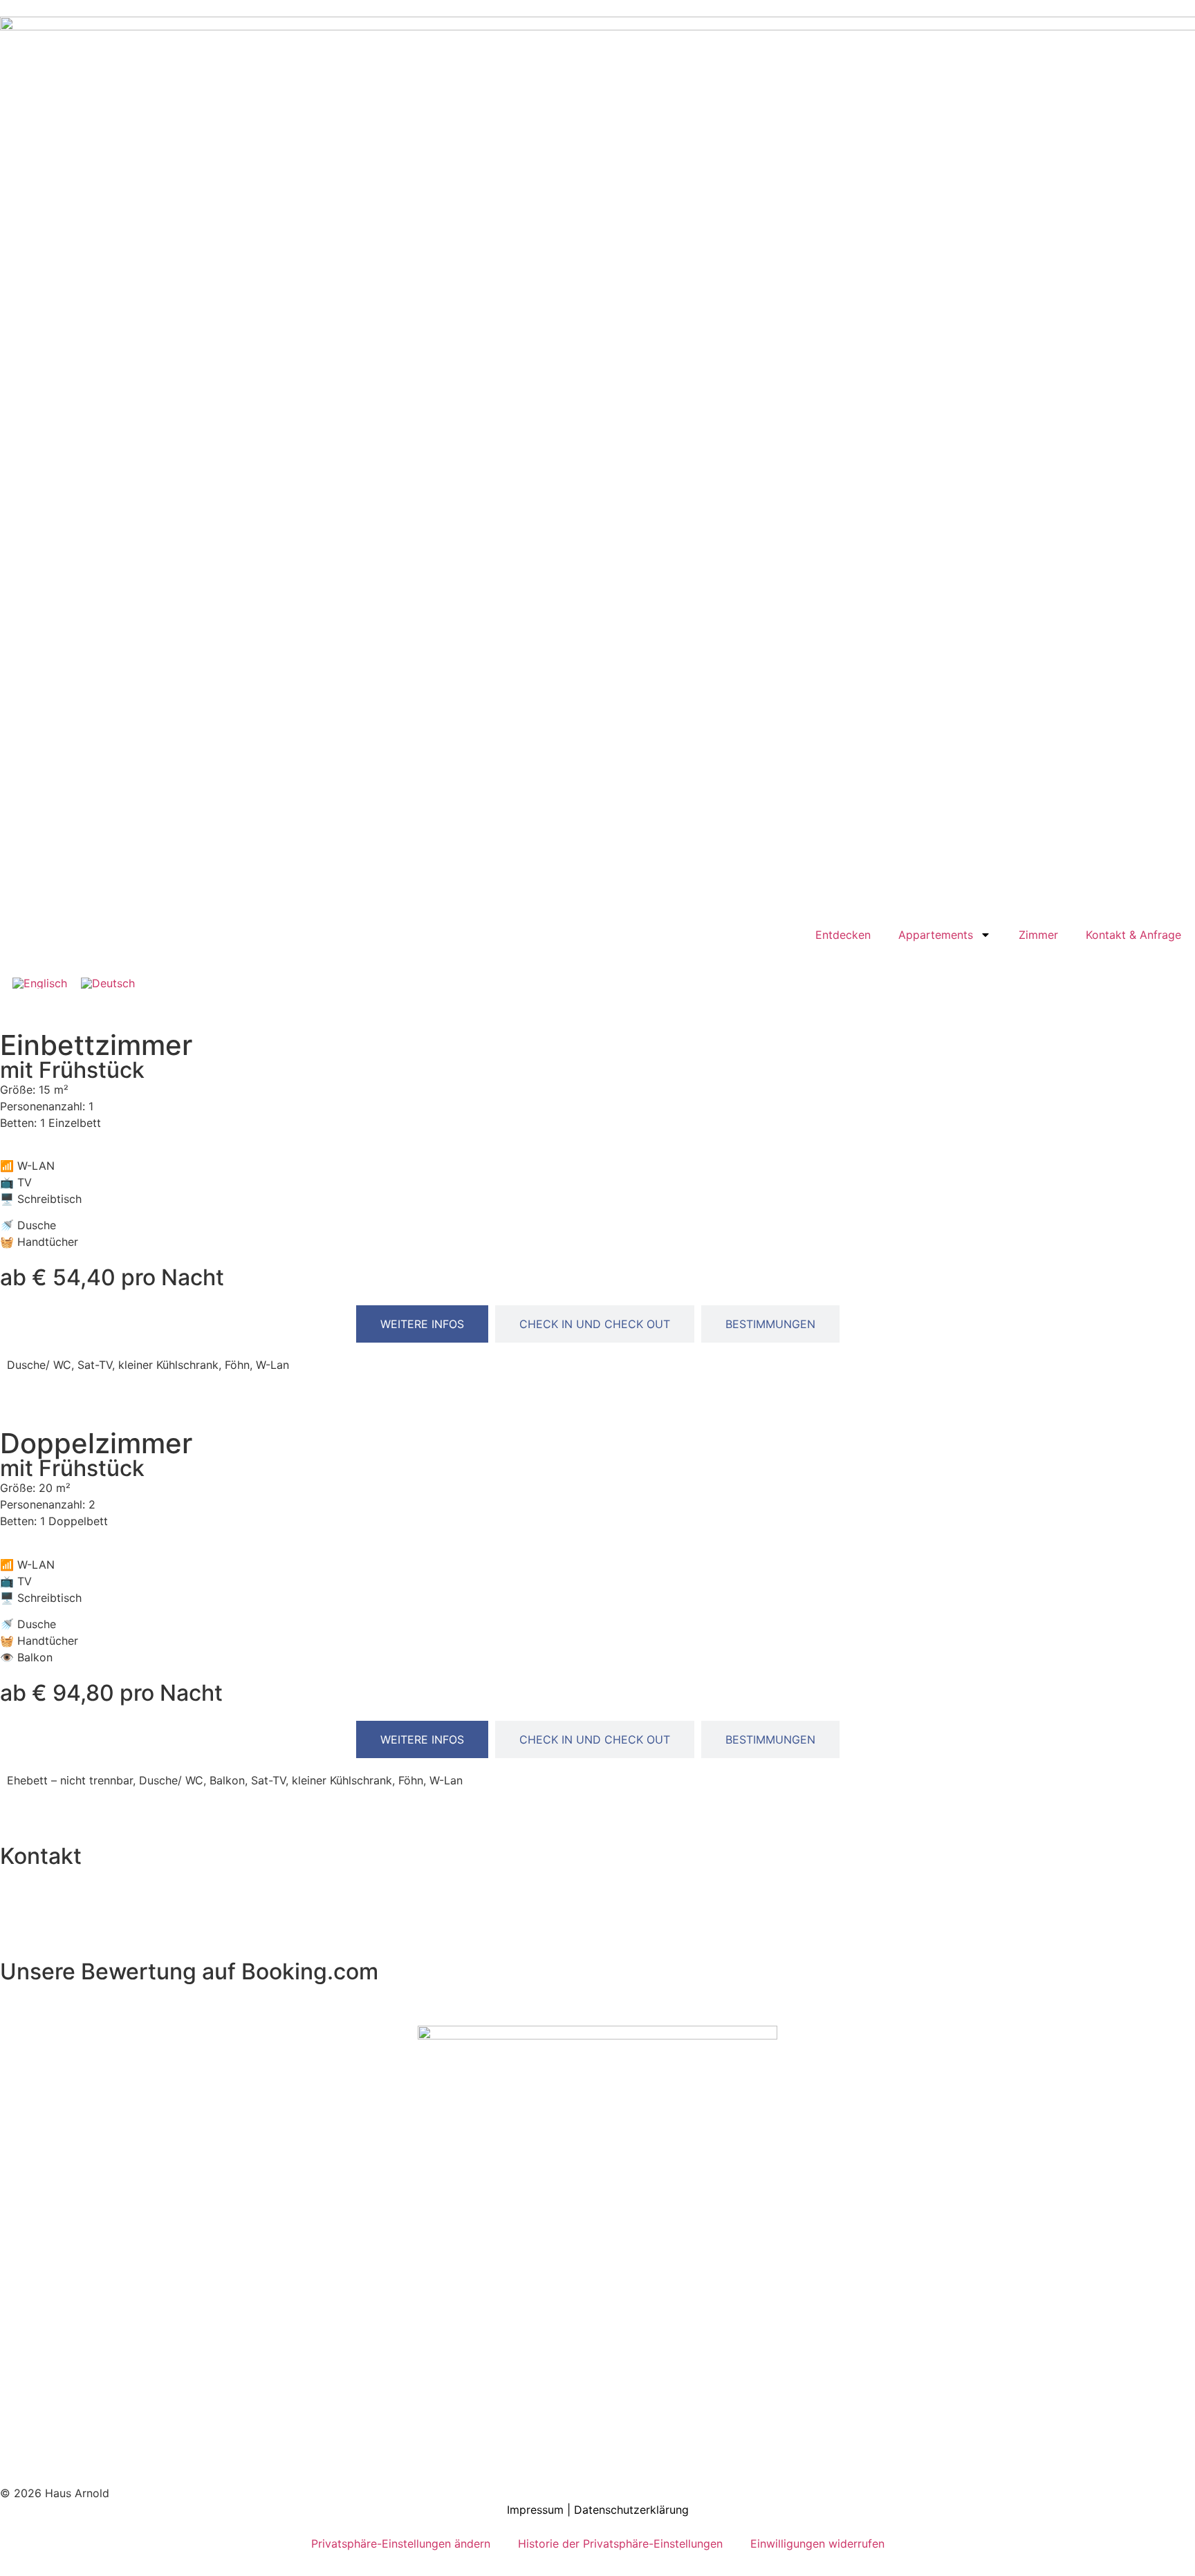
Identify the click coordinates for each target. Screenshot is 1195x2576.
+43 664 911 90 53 (63, 1925)
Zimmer (1038, 935)
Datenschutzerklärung (631, 2510)
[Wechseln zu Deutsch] (108, 983)
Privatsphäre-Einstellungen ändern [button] (401, 2544)
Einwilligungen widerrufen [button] (817, 2544)
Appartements (936, 935)
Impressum (537, 2510)
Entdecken (843, 935)
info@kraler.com (56, 1909)
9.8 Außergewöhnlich (59, 1991)
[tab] (422, 1324)
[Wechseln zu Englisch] (40, 983)
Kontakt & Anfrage (1133, 935)
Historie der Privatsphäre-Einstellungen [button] (620, 2544)
